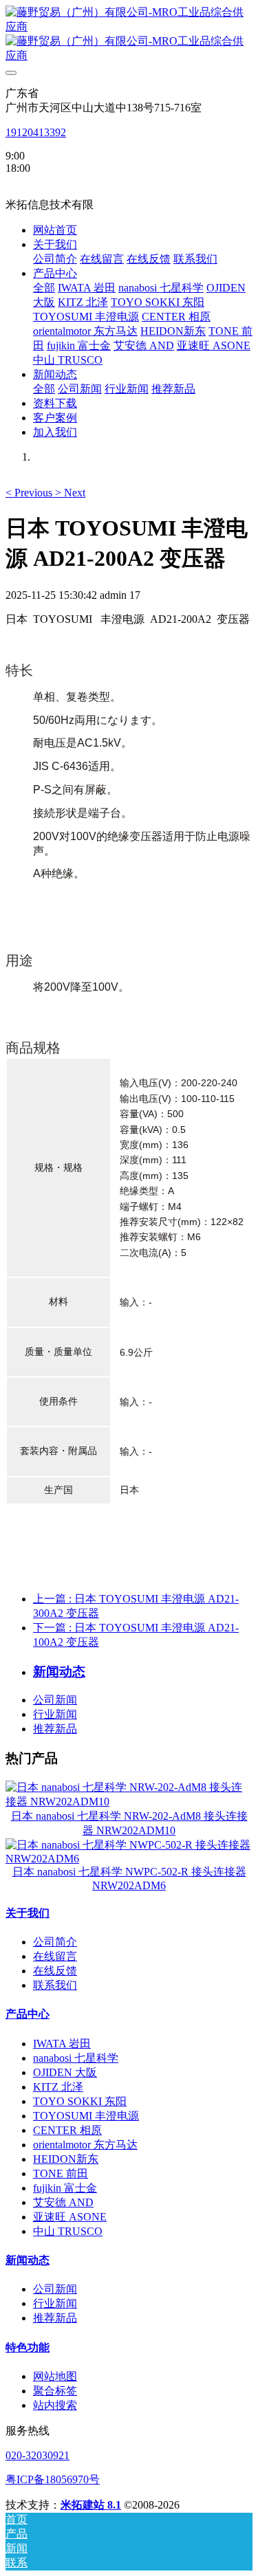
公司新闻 (55, 1700)
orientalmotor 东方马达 (85, 2145)
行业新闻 (55, 1714)
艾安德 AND (63, 2202)
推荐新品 (55, 1729)
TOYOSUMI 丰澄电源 (86, 2116)
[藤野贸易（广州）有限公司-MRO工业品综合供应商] (129, 34)
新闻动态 (28, 2260)
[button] (30, 493)
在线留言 (55, 1956)
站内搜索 (55, 2405)
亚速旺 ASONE (70, 2217)
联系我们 (55, 1985)
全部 (44, 288)
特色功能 (28, 2347)
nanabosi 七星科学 (76, 2058)
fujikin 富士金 (65, 2188)
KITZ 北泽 (58, 2087)
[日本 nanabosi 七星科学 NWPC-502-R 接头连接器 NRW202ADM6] (129, 1859)
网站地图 (55, 2376)
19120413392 (36, 132)
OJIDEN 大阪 (65, 2072)
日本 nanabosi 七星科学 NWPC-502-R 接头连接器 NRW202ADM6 (129, 1879)
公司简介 (55, 1942)
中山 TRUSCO (68, 2231)
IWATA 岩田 (62, 2044)
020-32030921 (37, 2455)
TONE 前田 (61, 2173)
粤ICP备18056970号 (53, 2479)
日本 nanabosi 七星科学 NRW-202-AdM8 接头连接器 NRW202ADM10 (129, 1823)
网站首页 (55, 230)
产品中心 (28, 2014)
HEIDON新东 (66, 2159)
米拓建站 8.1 (91, 2505)
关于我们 (28, 1913)
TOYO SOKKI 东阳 (80, 2101)
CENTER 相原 (67, 2130)
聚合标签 (55, 2391)
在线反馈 (55, 1971)
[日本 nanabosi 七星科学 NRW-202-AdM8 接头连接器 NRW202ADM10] (129, 1802)
